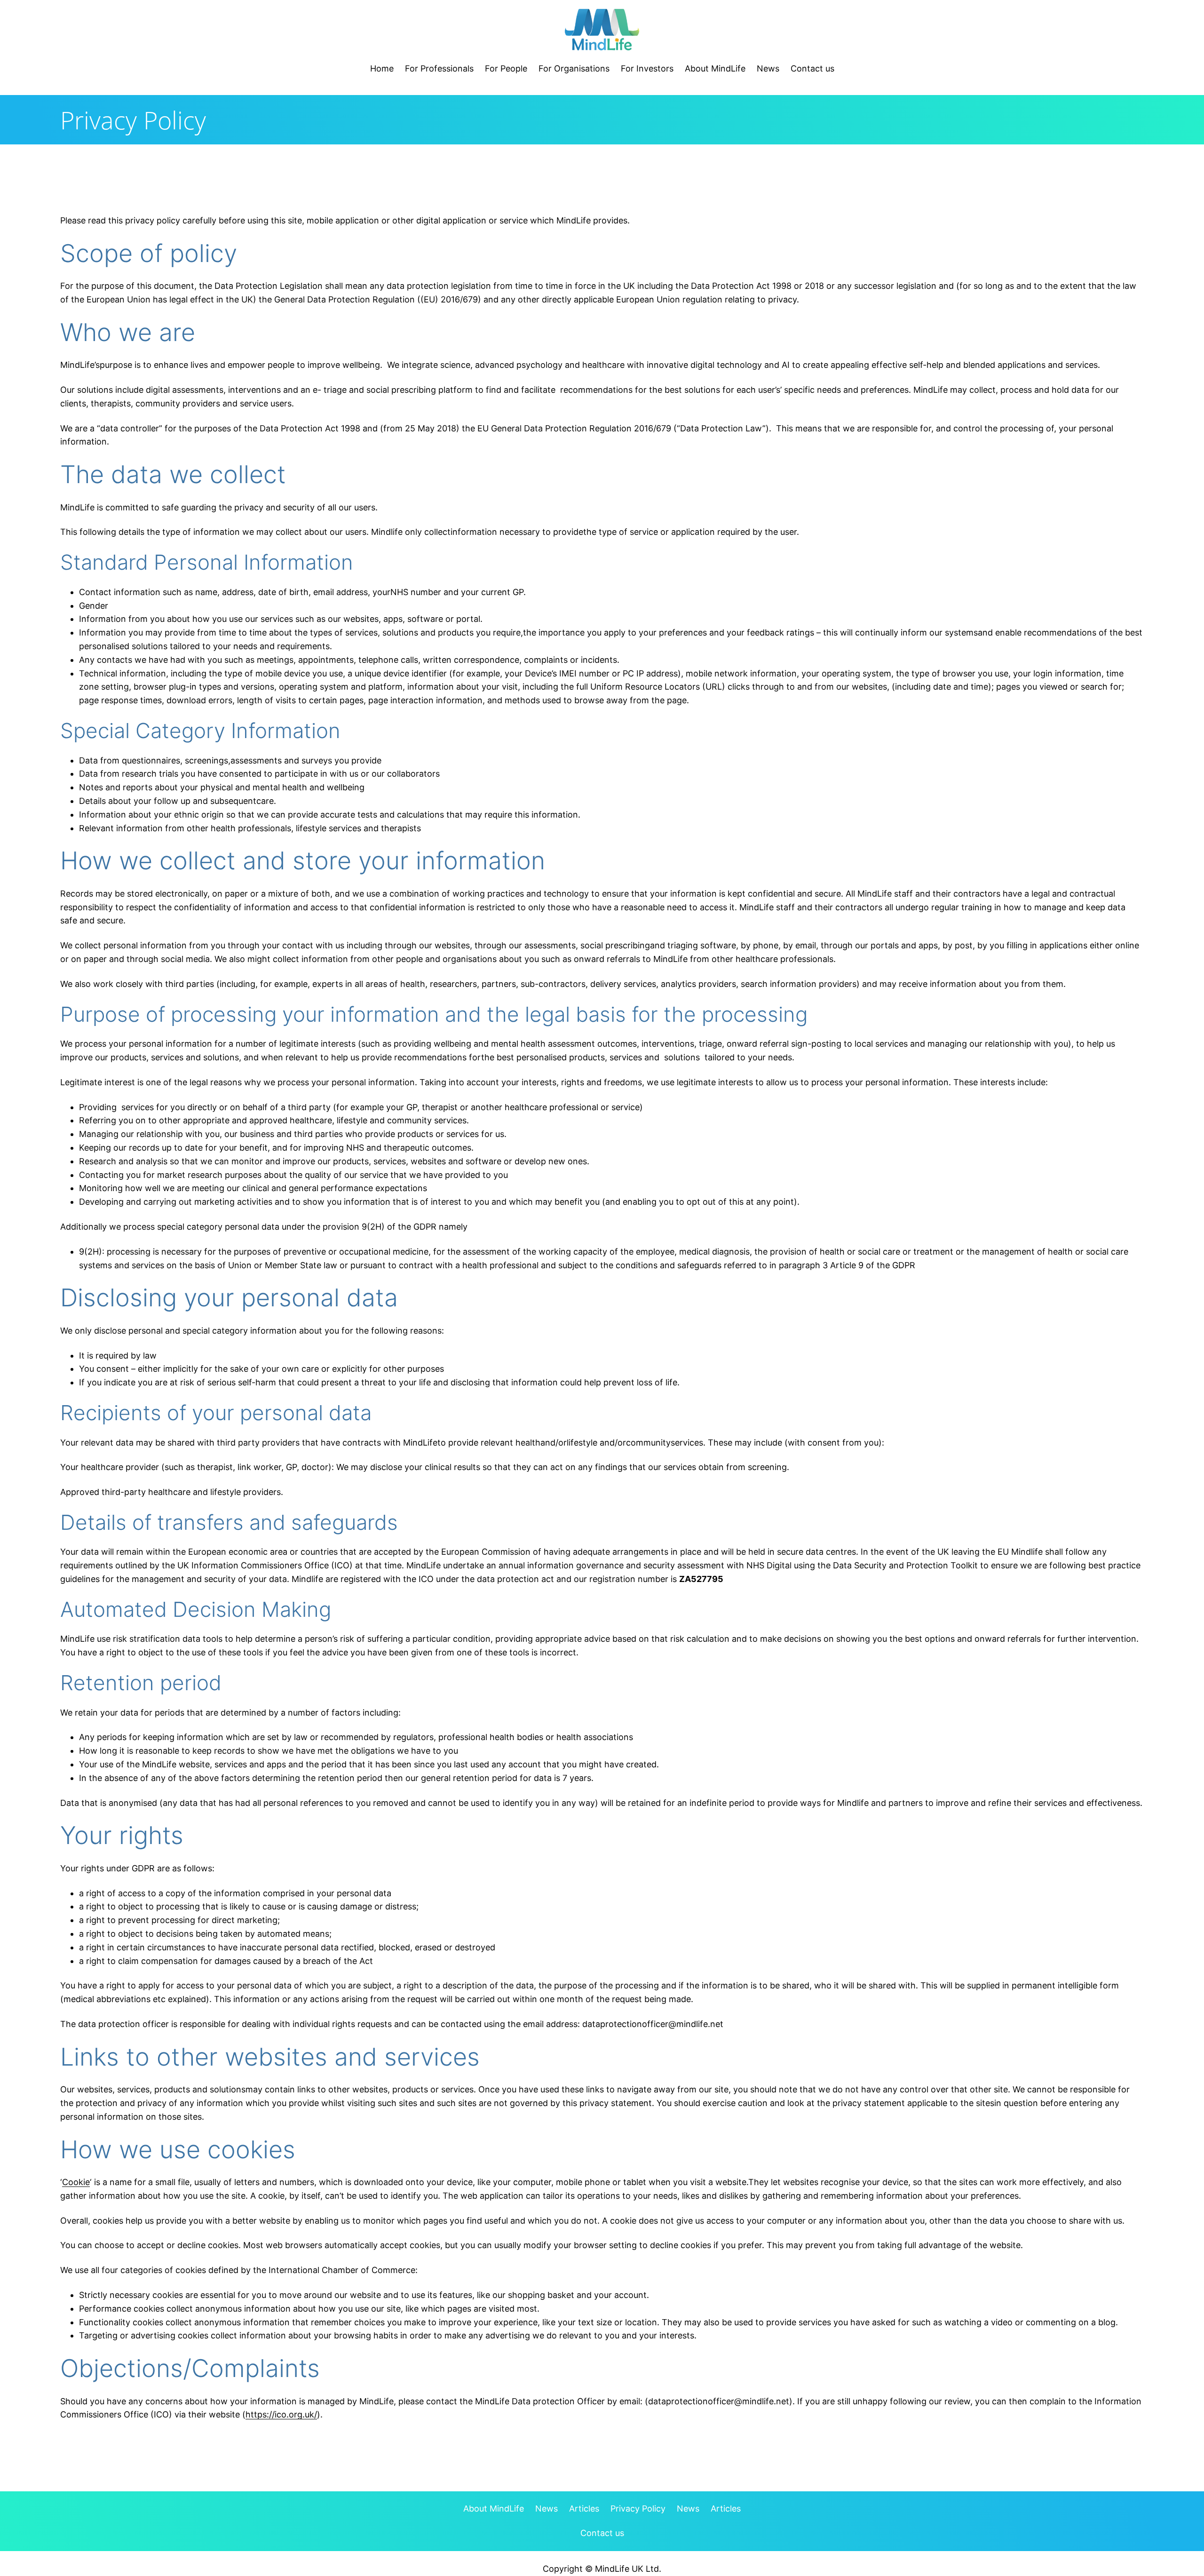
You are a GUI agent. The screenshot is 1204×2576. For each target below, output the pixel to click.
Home (382, 68)
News (768, 68)
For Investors (647, 68)
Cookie (76, 2182)
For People (506, 68)
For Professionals (439, 68)
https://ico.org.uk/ (281, 2414)
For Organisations (574, 68)
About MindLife (715, 68)
